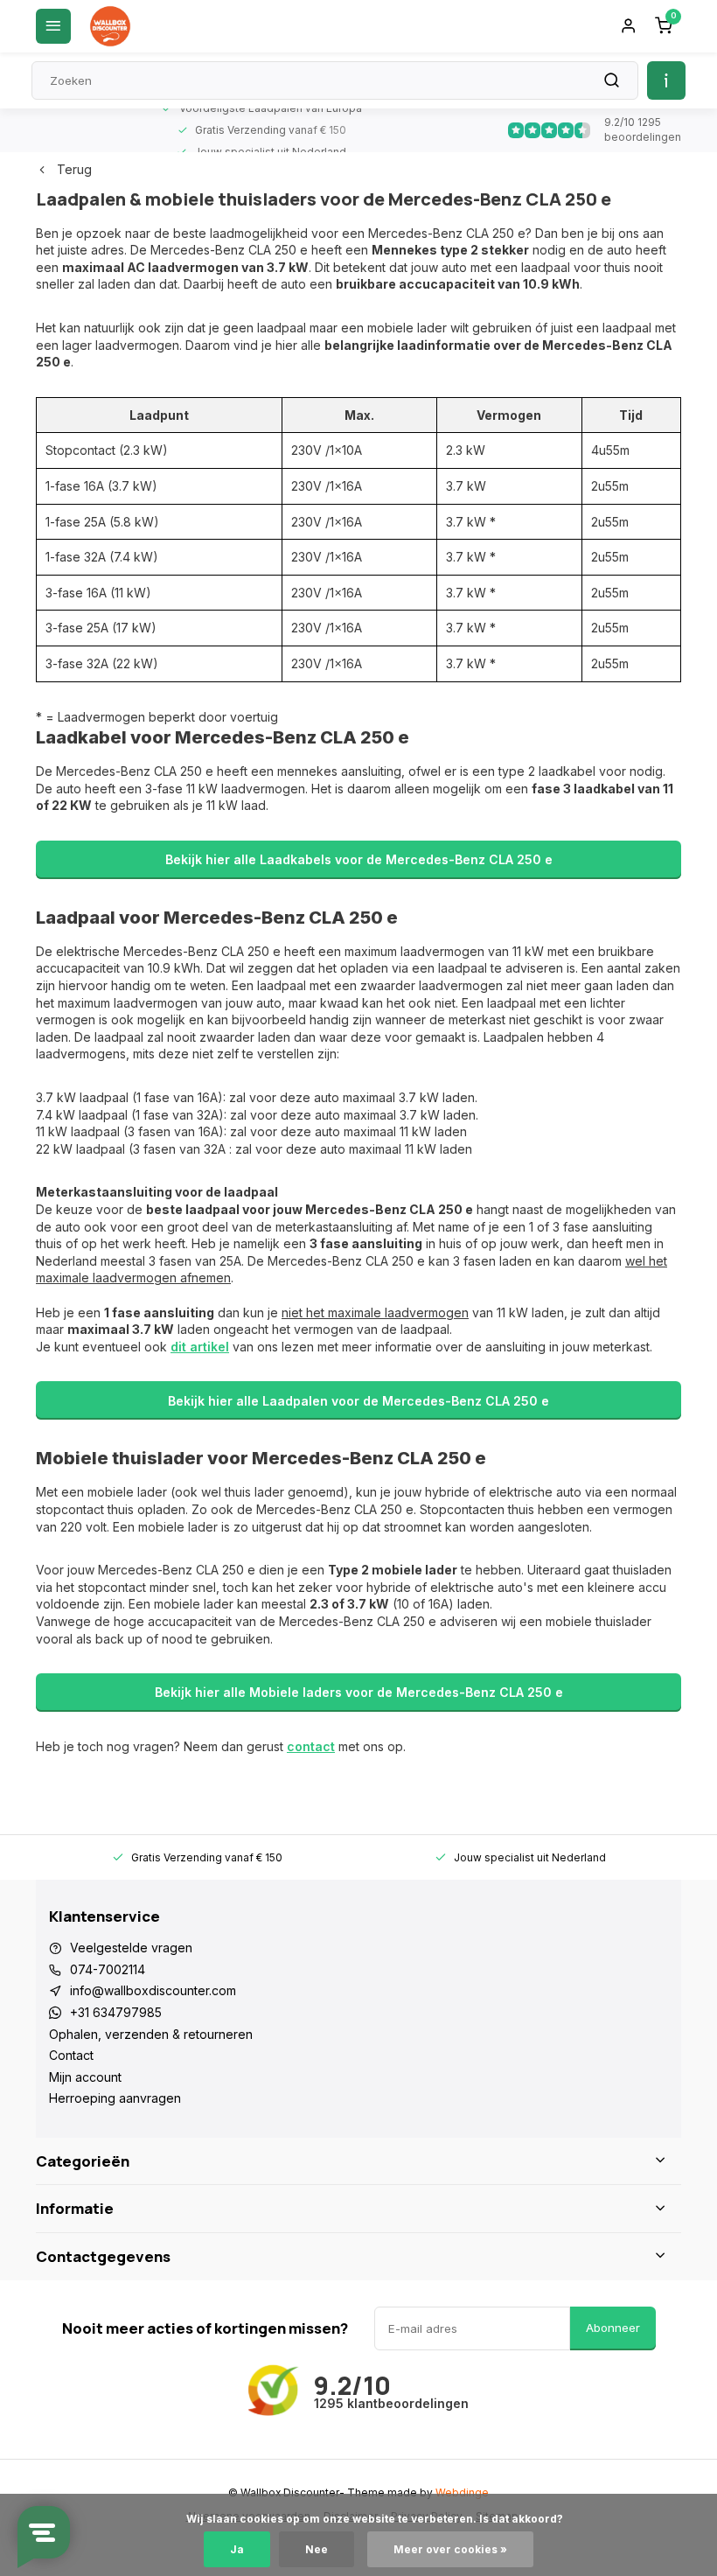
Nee (317, 2549)
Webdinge (462, 2492)
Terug (74, 169)
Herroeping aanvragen (115, 2098)
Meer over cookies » (450, 2549)
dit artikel (200, 1347)
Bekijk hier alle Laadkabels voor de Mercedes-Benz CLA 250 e (359, 859)
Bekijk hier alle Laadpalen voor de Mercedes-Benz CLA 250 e (358, 1401)
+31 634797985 (116, 2012)
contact (311, 1746)
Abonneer (613, 2328)
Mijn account (85, 2077)
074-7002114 (108, 1969)
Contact (71, 2055)
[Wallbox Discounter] (110, 26)
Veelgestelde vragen (131, 1948)
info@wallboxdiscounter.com (153, 1990)
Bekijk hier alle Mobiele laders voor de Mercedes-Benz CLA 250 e (359, 1692)
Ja (237, 2549)
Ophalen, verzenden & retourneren (151, 2034)
